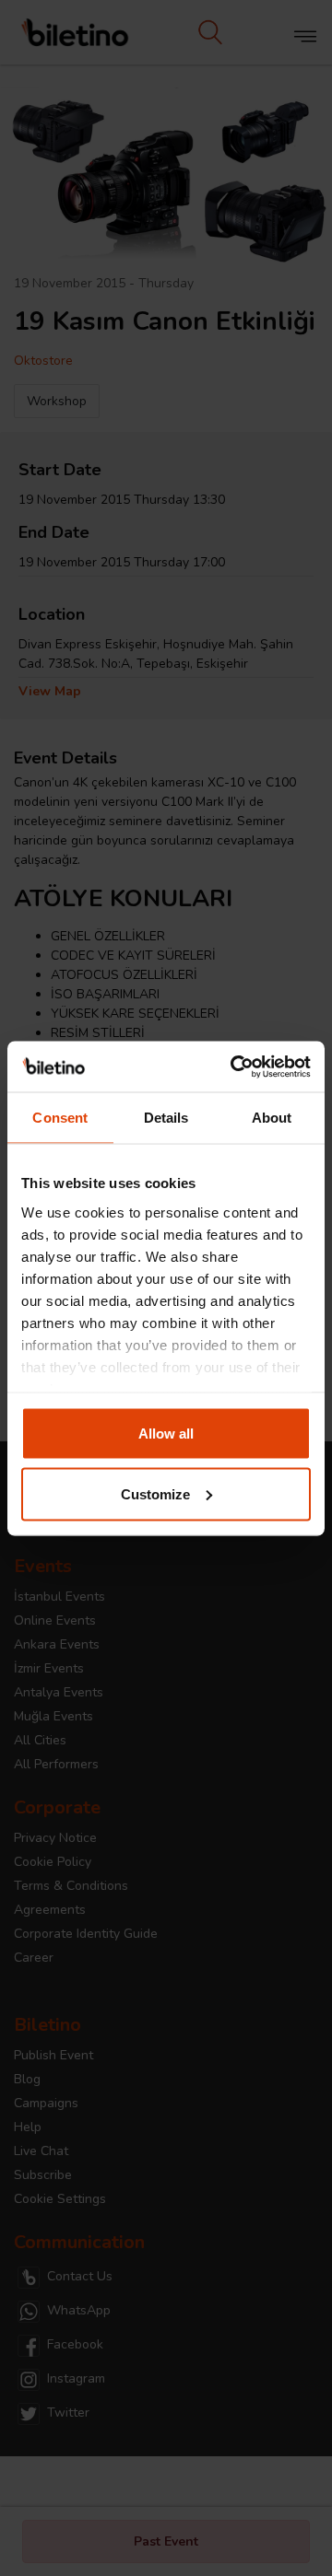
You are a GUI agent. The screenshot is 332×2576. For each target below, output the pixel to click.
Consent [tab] (60, 1118)
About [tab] (272, 1118)
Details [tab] (166, 1118)
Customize (155, 1493)
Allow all (166, 1434)
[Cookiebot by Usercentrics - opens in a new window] (234, 1067)
